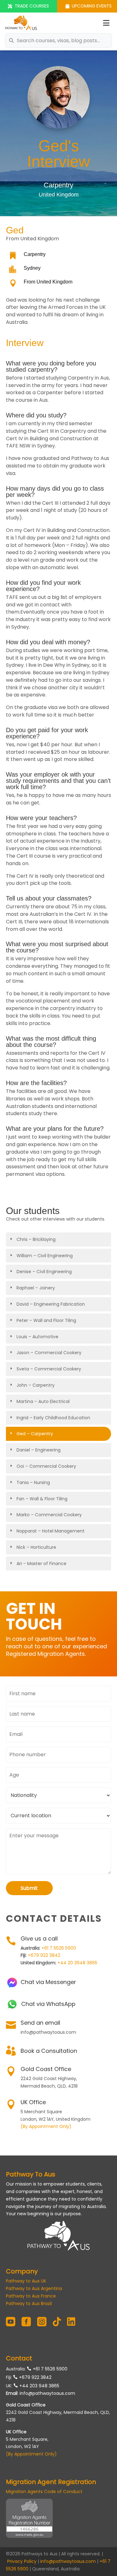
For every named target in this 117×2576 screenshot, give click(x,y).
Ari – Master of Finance (41, 1563)
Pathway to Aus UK (26, 2281)
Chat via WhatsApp (48, 2004)
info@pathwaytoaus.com (47, 2393)
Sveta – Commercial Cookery (49, 1369)
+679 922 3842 (44, 1955)
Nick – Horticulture (36, 1547)
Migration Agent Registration (51, 2482)
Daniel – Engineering (39, 1450)
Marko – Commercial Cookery (49, 1515)
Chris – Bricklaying (36, 1239)
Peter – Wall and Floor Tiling (46, 1320)
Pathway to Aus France (31, 2296)
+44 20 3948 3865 (77, 1963)
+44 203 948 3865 (39, 2386)
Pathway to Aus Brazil (29, 2303)
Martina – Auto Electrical (43, 1401)
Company (22, 2271)
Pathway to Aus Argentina (34, 2288)
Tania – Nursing (33, 1482)
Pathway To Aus (31, 2174)
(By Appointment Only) (46, 2126)
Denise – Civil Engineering (44, 1272)
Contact (19, 2358)
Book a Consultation (49, 2051)
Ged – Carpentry (35, 1434)
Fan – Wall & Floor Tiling (42, 1499)
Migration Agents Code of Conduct (44, 2492)
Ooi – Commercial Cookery (46, 1466)
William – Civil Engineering (45, 1256)
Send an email (40, 2023)
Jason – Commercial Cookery (49, 1353)
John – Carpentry (36, 1385)
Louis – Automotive (37, 1337)
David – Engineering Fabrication (51, 1304)
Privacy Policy (22, 2561)
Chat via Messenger (48, 1982)
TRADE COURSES (32, 6)
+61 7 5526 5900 (59, 1948)
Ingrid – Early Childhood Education (53, 1418)
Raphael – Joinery (36, 1288)
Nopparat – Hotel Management (51, 1531)
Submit (29, 1888)
